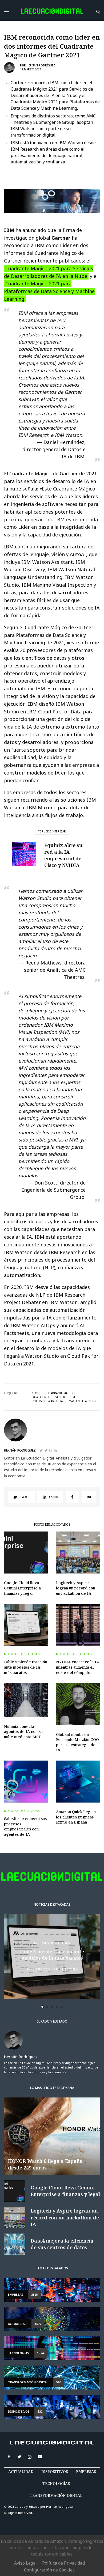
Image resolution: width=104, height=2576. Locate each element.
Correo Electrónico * (38, 1272)
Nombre (25, 1292)
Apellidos (27, 1312)
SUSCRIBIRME (37, 1372)
